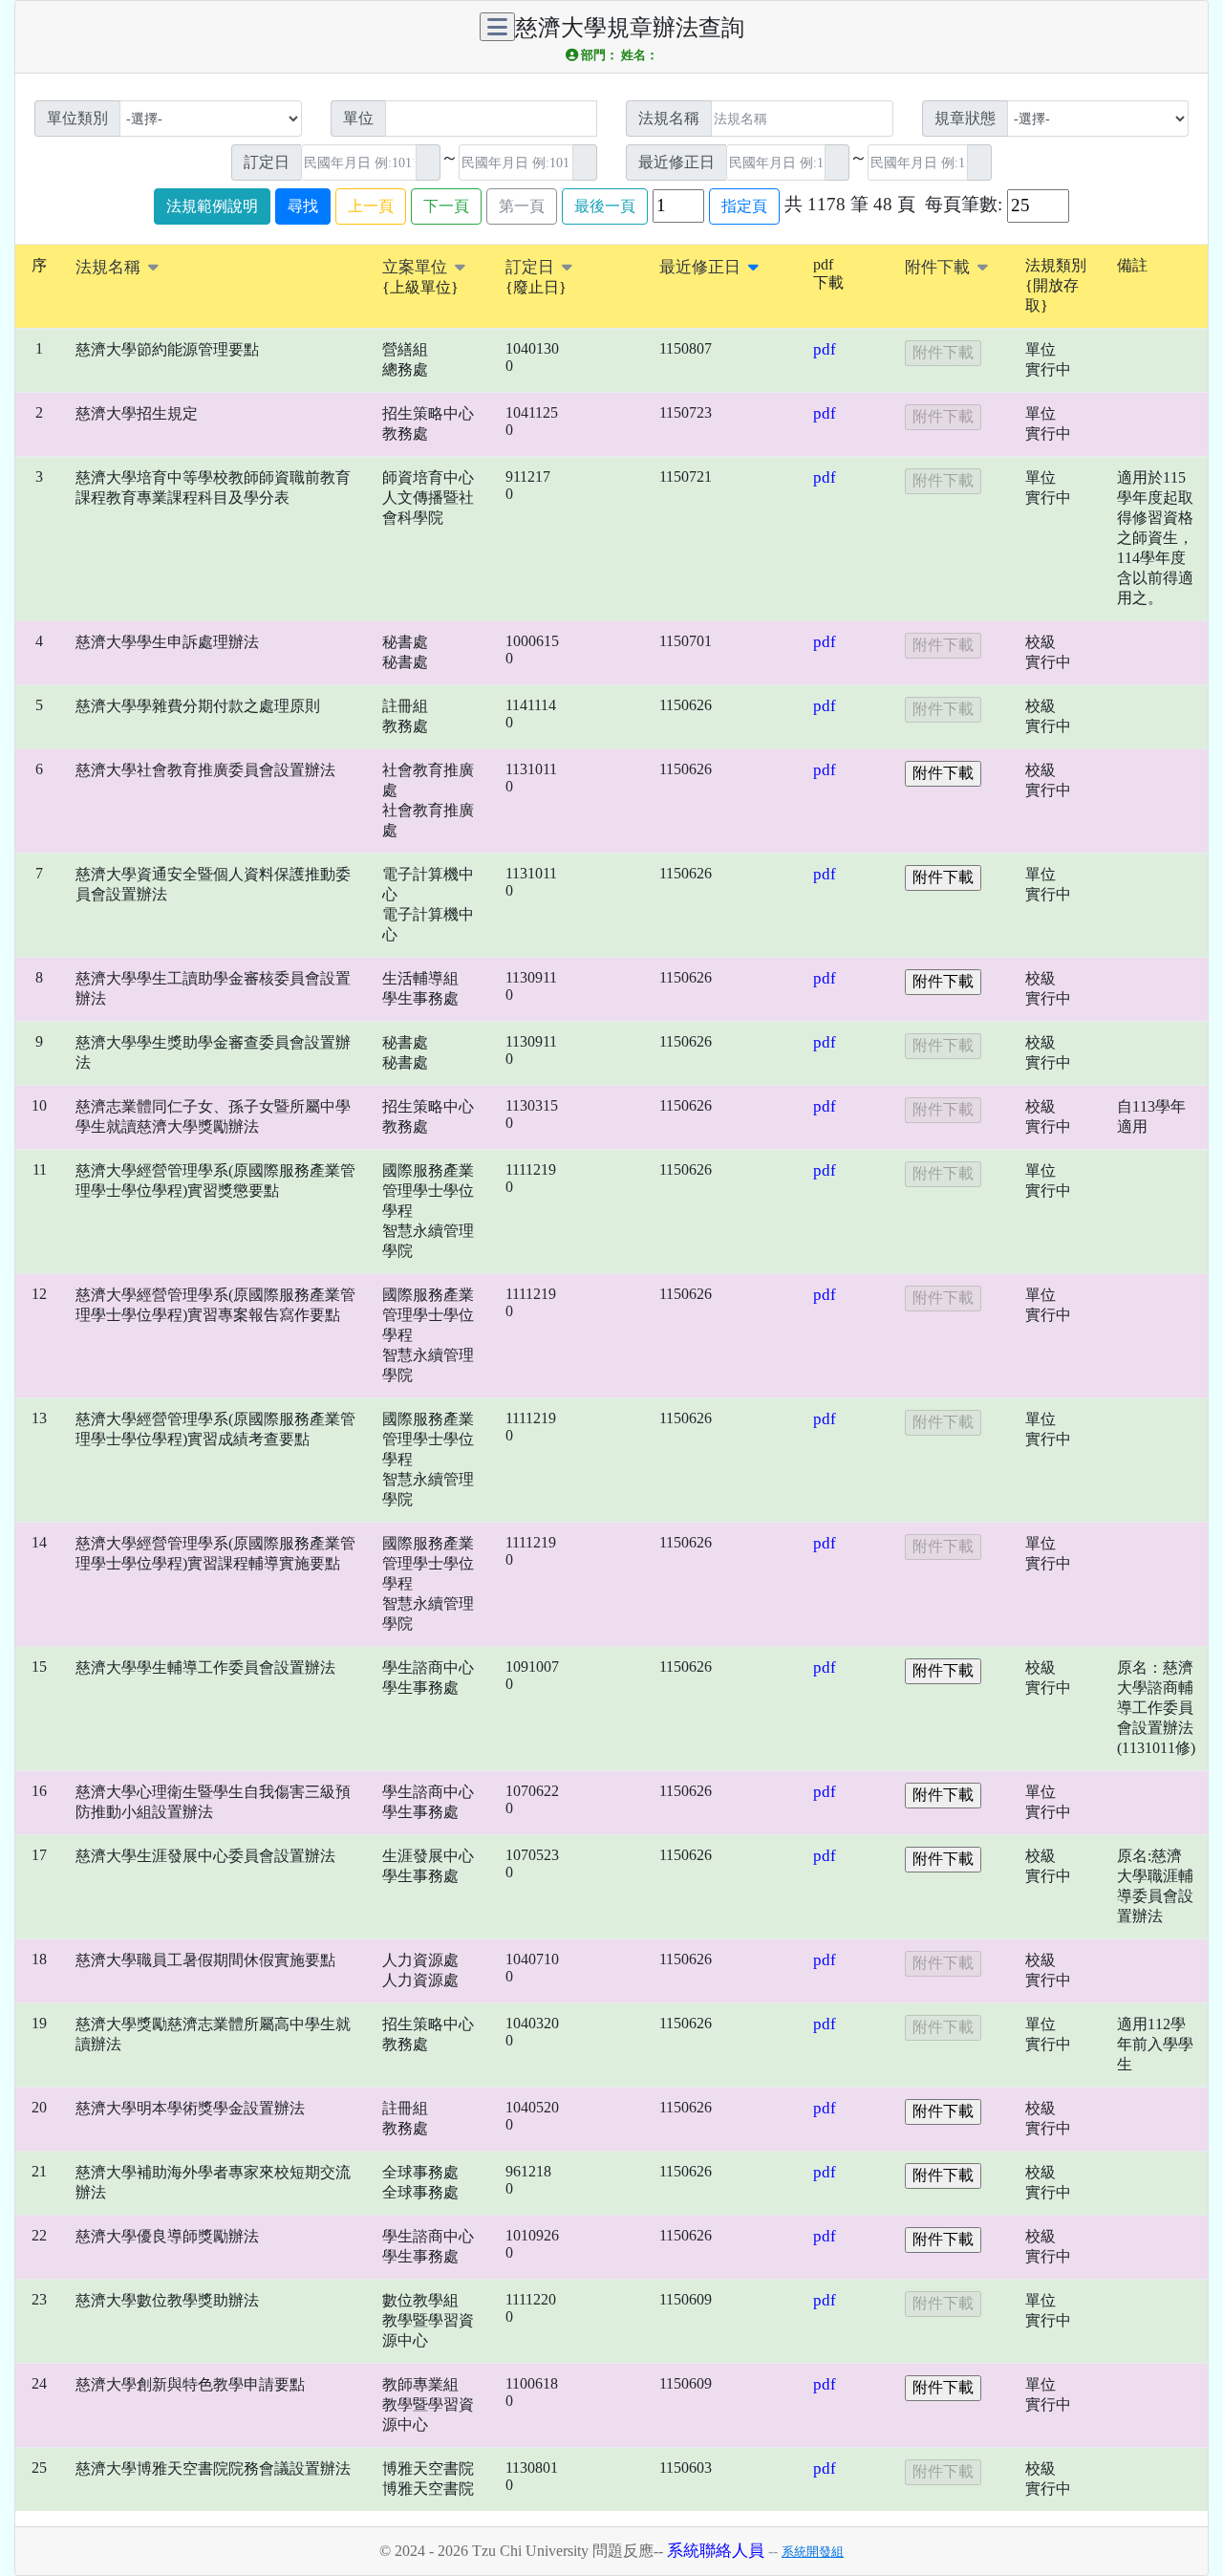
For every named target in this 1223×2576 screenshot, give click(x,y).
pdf (825, 349)
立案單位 (417, 267)
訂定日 (532, 267)
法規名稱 (110, 267)
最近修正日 (702, 267)
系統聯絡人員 (716, 2551)
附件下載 (939, 267)
